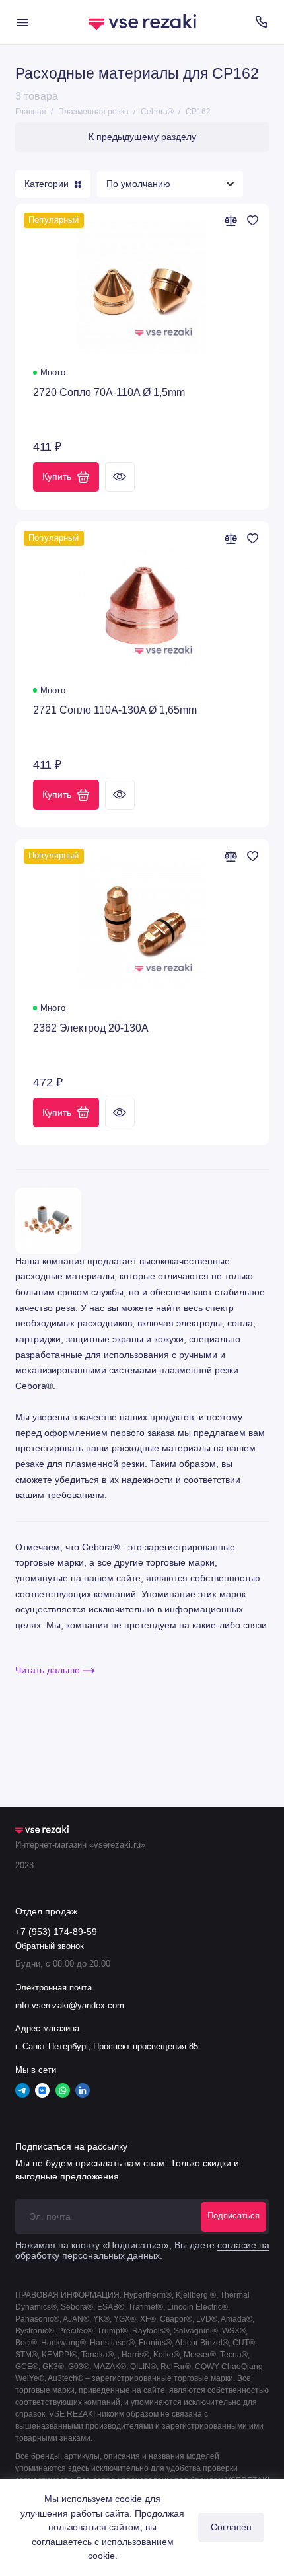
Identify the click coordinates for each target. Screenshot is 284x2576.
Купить (57, 476)
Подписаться (233, 2216)
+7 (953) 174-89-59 (56, 1932)
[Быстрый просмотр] (120, 477)
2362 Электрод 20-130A (91, 1028)
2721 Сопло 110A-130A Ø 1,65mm (115, 710)
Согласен (231, 2527)
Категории (47, 184)
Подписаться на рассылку (71, 2146)
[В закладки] (253, 220)
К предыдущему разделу (142, 137)
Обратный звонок (50, 1946)
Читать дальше (49, 1670)
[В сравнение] (231, 220)
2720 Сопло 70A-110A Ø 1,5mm (109, 392)
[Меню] (22, 22)
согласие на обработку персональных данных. (142, 2251)
